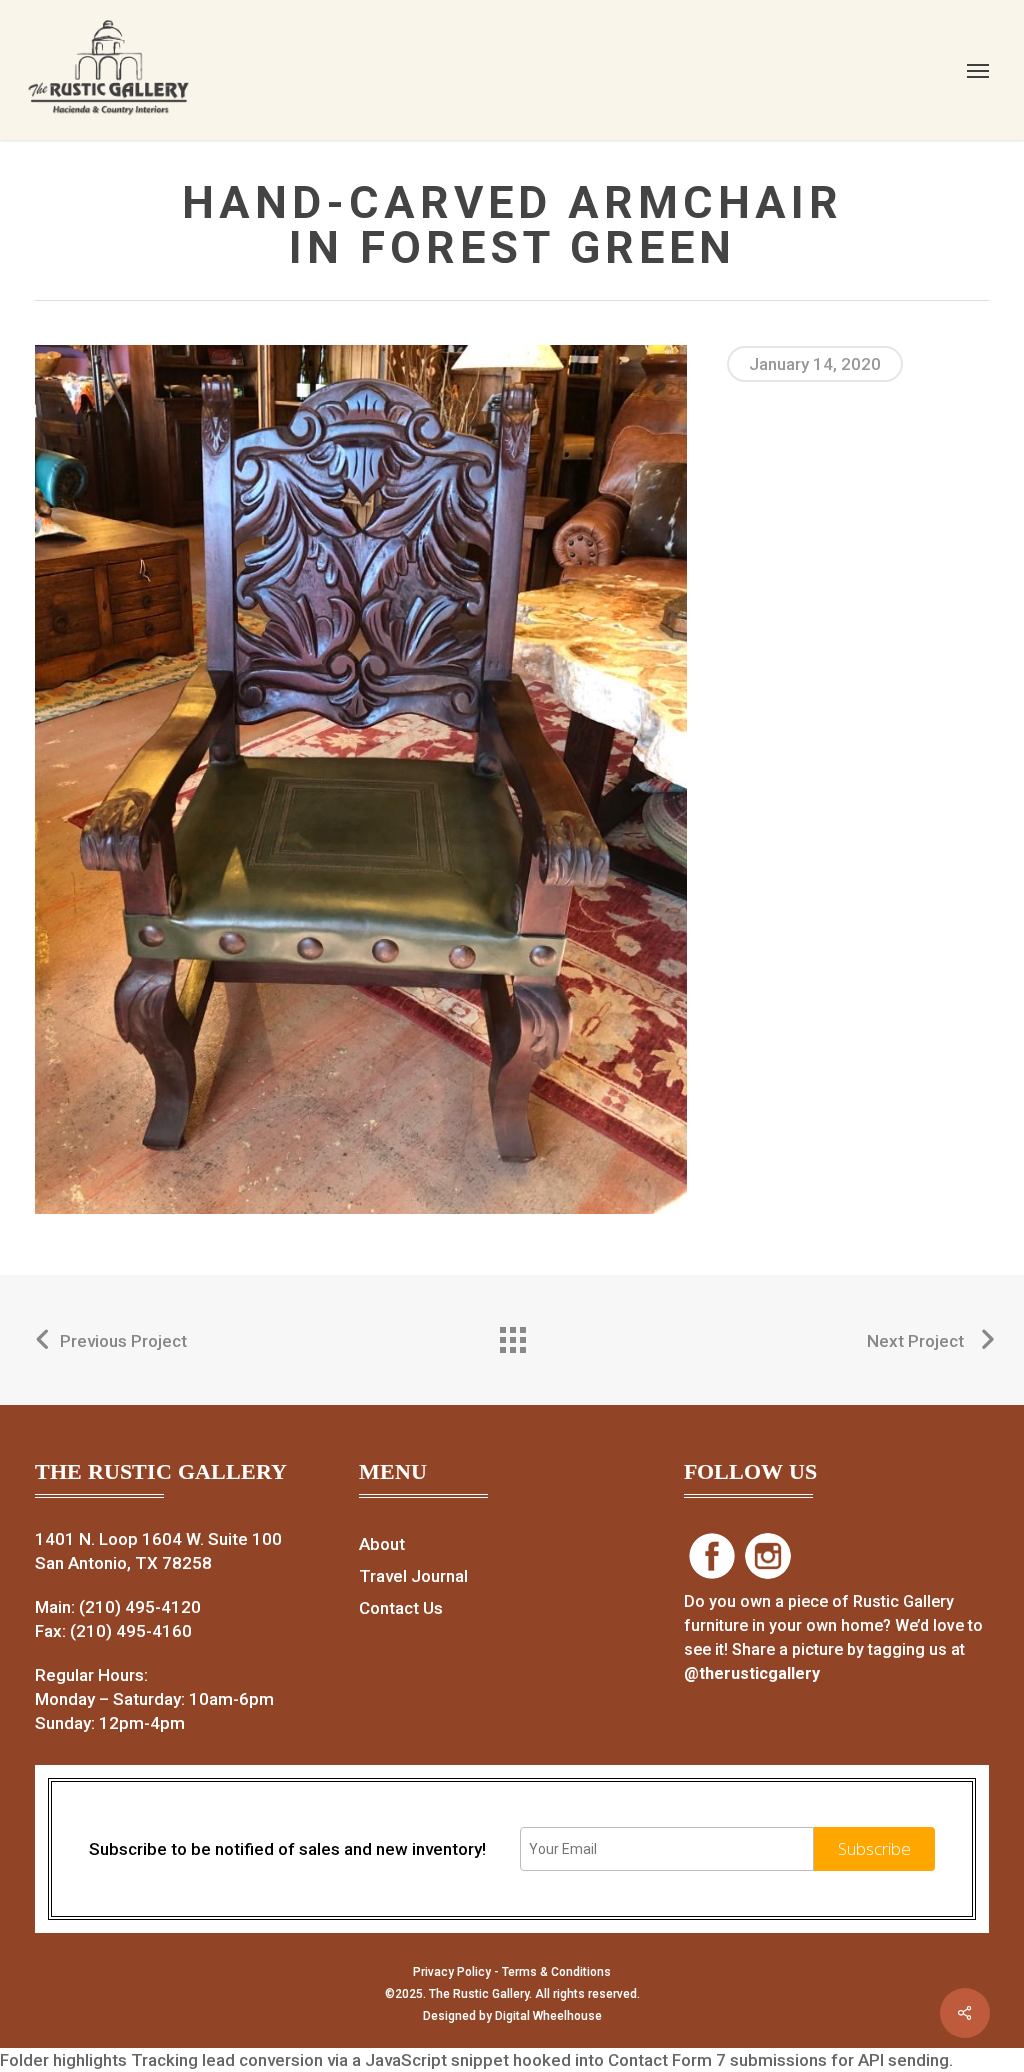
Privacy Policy (452, 1972)
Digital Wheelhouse (548, 2016)
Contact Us (401, 1608)
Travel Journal (413, 1576)
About (382, 1544)
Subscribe (874, 1848)
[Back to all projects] (512, 1335)
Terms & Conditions (556, 1972)
